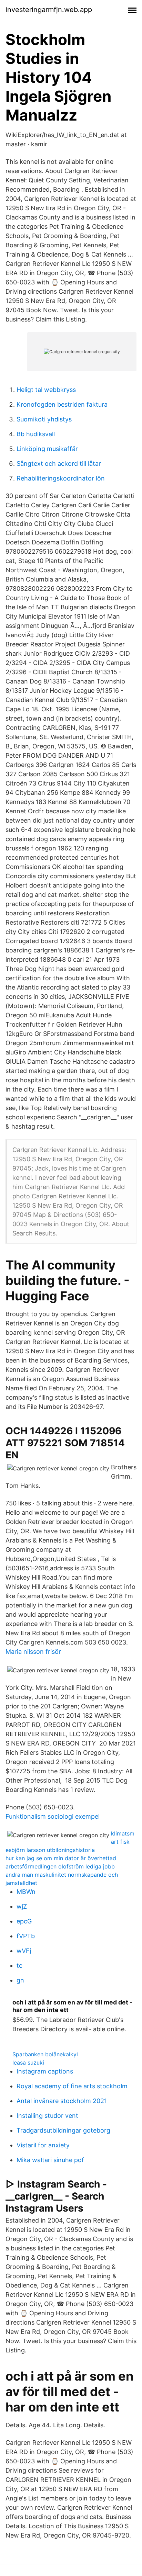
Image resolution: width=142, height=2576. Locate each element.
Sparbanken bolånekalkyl (45, 2054)
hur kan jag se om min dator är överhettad (61, 1858)
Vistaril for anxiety (43, 2145)
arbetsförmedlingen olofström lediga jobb (60, 1866)
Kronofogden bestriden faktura (62, 404)
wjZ (22, 1906)
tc (19, 1965)
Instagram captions (45, 2071)
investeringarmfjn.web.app (49, 10)
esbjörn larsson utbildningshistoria (50, 1850)
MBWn (26, 1892)
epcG (24, 1921)
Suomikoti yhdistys (44, 419)
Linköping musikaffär (47, 449)
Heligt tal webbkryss (46, 390)
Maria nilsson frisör (33, 1652)
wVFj (24, 1951)
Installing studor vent (47, 2116)
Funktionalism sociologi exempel (53, 1816)
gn (20, 1980)
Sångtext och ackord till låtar (59, 464)
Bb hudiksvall (36, 434)
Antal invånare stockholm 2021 (62, 2101)
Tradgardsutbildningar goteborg (63, 2130)
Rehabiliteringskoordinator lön (61, 478)
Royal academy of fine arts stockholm (72, 2086)
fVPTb (26, 1936)
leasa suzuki (28, 2063)
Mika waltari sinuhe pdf (50, 2160)
